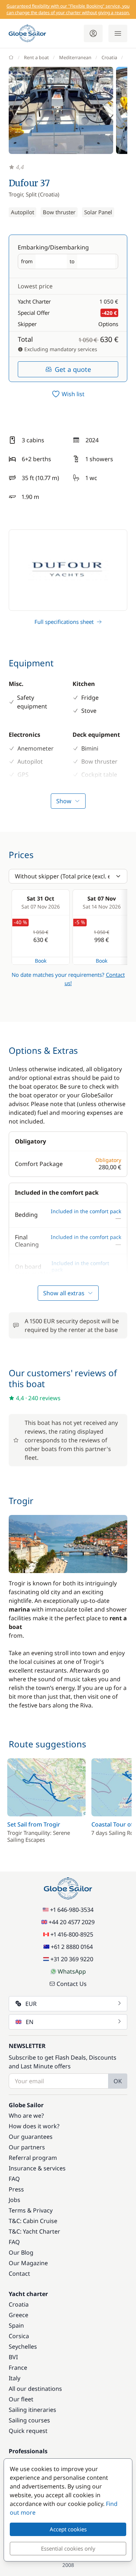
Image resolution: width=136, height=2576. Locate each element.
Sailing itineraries (32, 2410)
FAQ (14, 2179)
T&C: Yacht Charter (34, 2231)
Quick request (28, 2431)
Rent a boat (36, 57)
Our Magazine (28, 2263)
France (18, 2368)
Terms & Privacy (31, 2210)
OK (118, 2081)
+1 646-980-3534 (72, 1910)
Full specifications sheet (64, 622)
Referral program (33, 2158)
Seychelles (23, 2347)
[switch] (68, 394)
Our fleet (21, 2399)
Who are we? (26, 2116)
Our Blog (21, 2252)
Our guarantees (31, 2137)
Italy (15, 2378)
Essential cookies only (68, 2548)
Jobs (15, 2200)
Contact (19, 2274)
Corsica (19, 2336)
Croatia (109, 57)
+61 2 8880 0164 (72, 1947)
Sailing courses (29, 2420)
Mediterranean (75, 57)
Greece (18, 2315)
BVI (13, 2357)
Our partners (27, 2147)
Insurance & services (37, 2168)
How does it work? (34, 2126)
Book (41, 961)
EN (30, 2022)
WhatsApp (72, 1971)
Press (16, 2189)
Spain (16, 2325)
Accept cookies (68, 2529)
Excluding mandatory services (60, 349)
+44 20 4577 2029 (72, 1922)
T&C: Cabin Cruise (33, 2221)
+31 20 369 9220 (72, 1959)
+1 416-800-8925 (72, 1934)
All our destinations (35, 2389)
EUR (31, 2004)
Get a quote (73, 369)
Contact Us (72, 1984)
